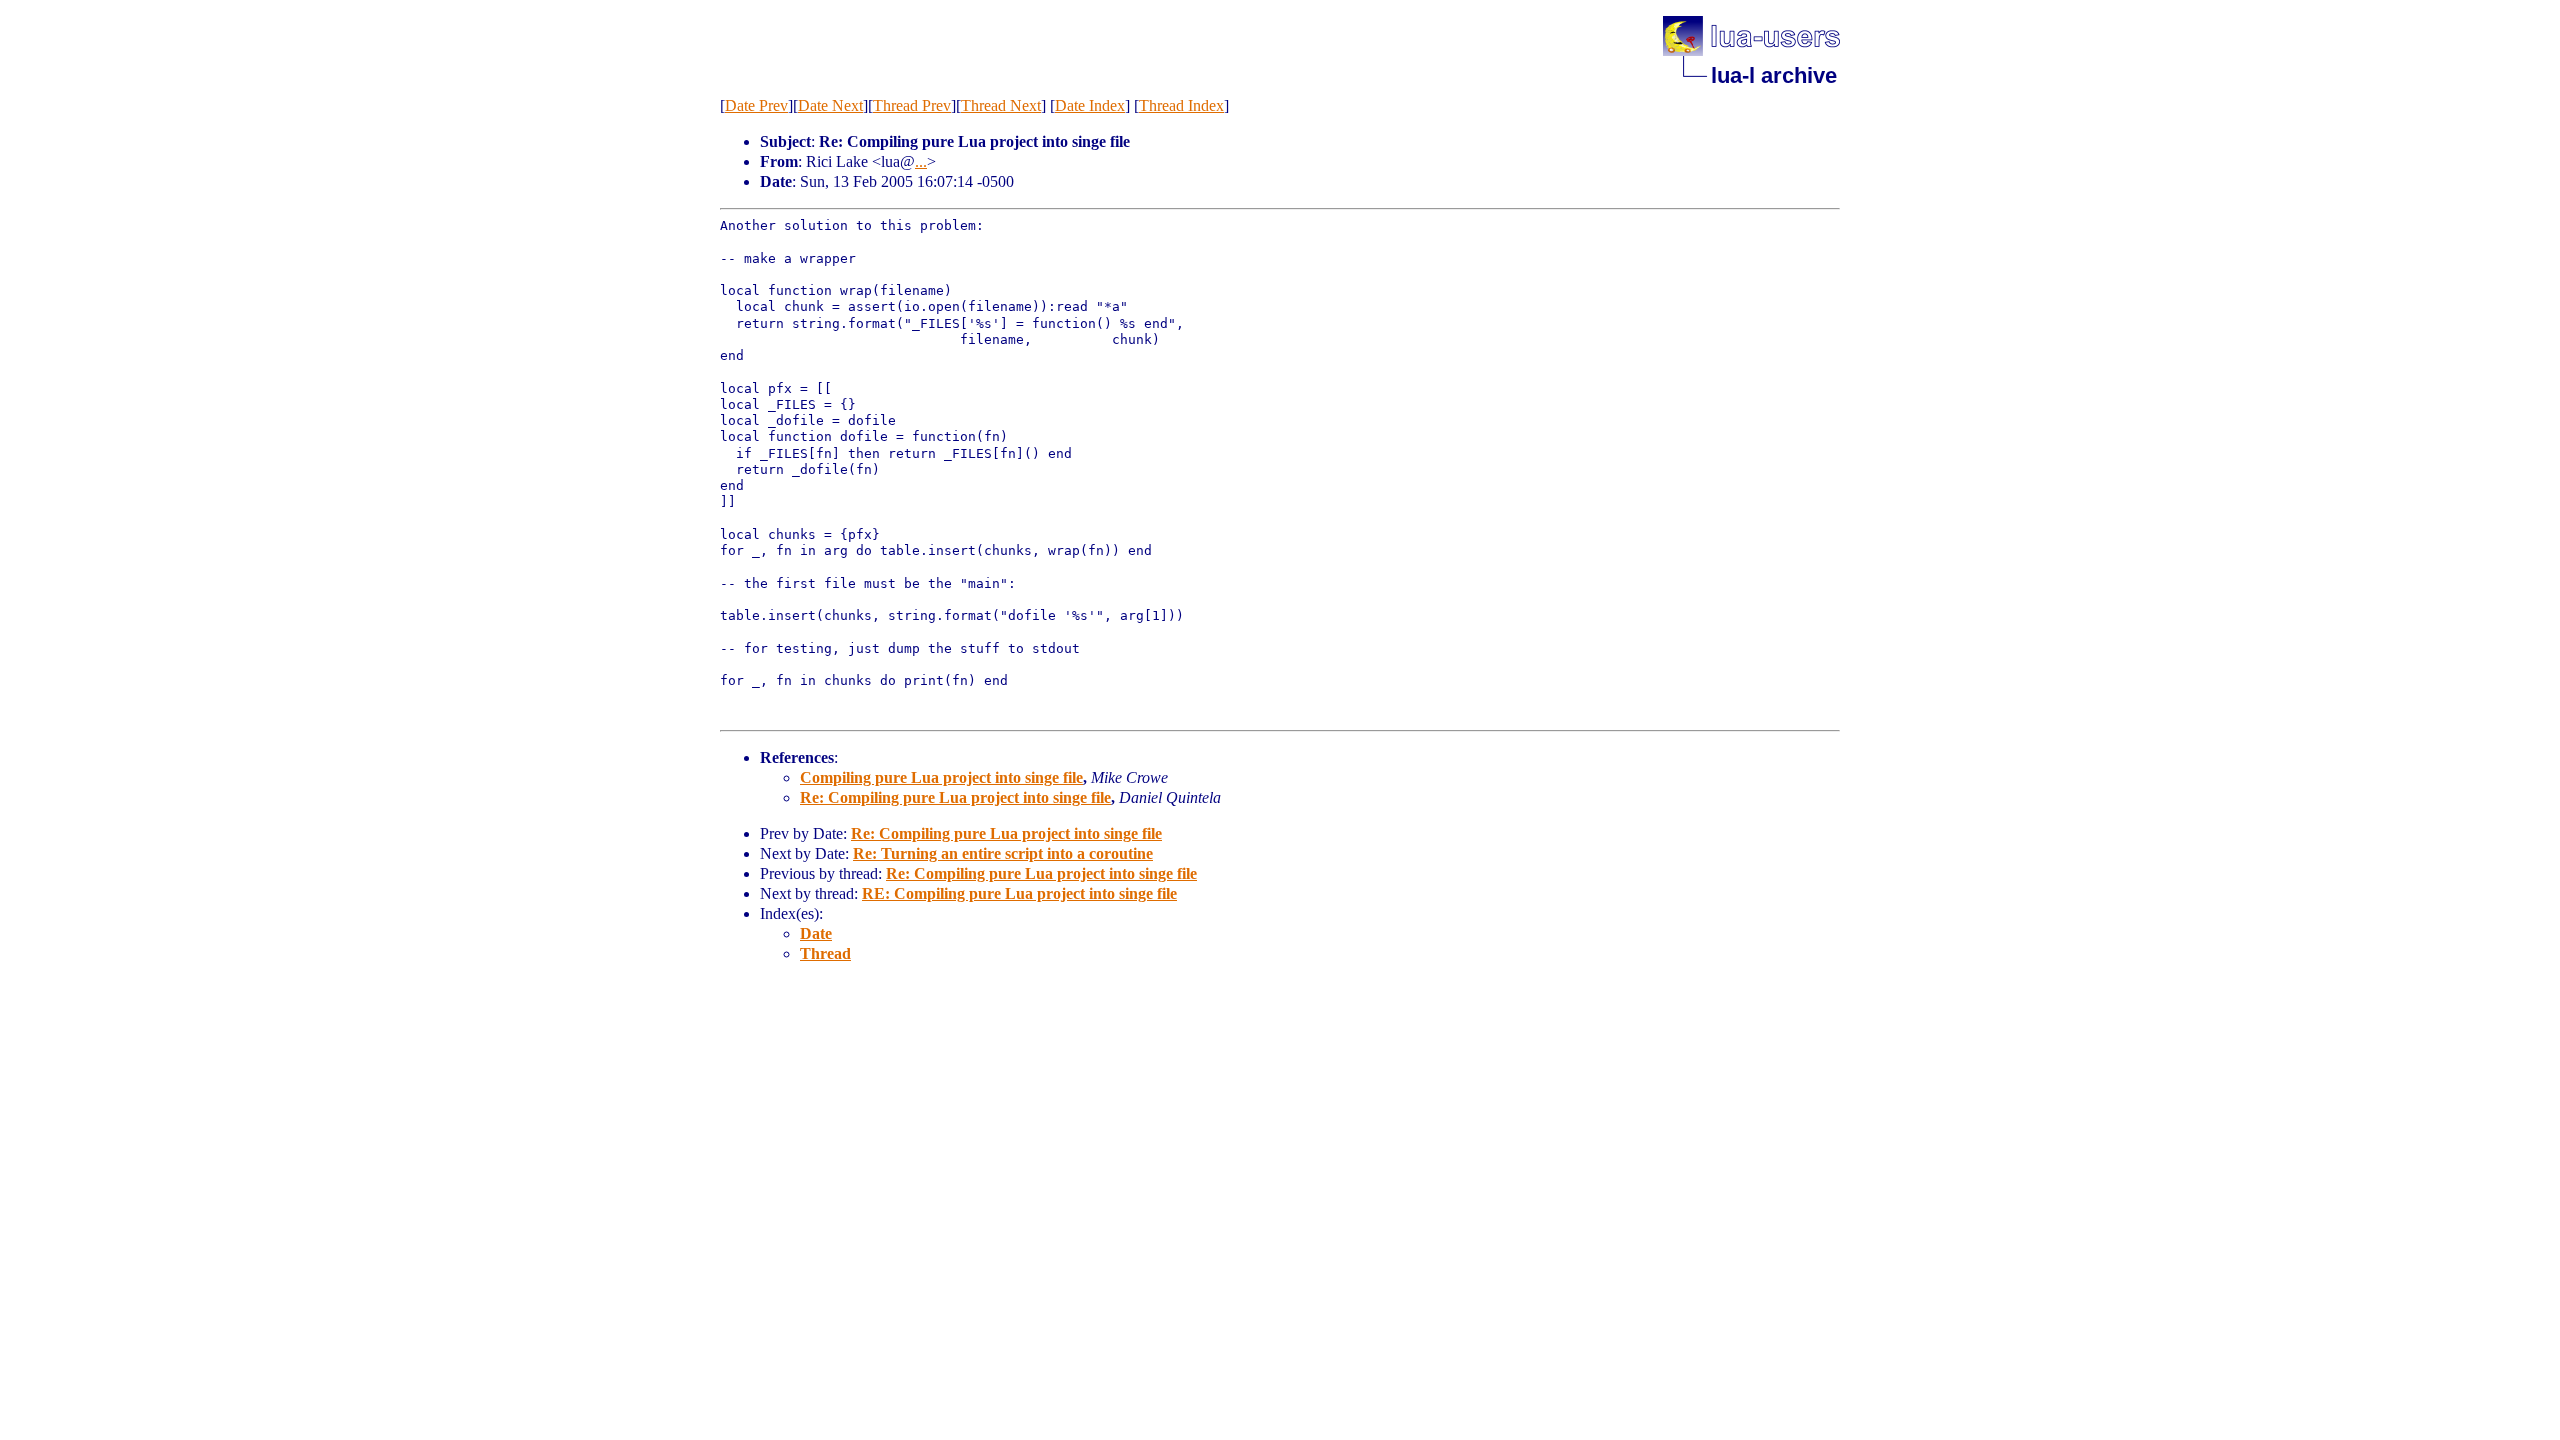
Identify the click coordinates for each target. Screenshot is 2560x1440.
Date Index (1090, 105)
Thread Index (1181, 105)
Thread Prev (912, 105)
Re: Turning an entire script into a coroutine (1003, 853)
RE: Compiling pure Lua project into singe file (1019, 893)
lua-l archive (1774, 75)
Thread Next (1001, 105)
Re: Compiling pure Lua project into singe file (955, 797)
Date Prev (756, 105)
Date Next (830, 105)
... (921, 161)
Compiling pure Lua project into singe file (941, 777)
